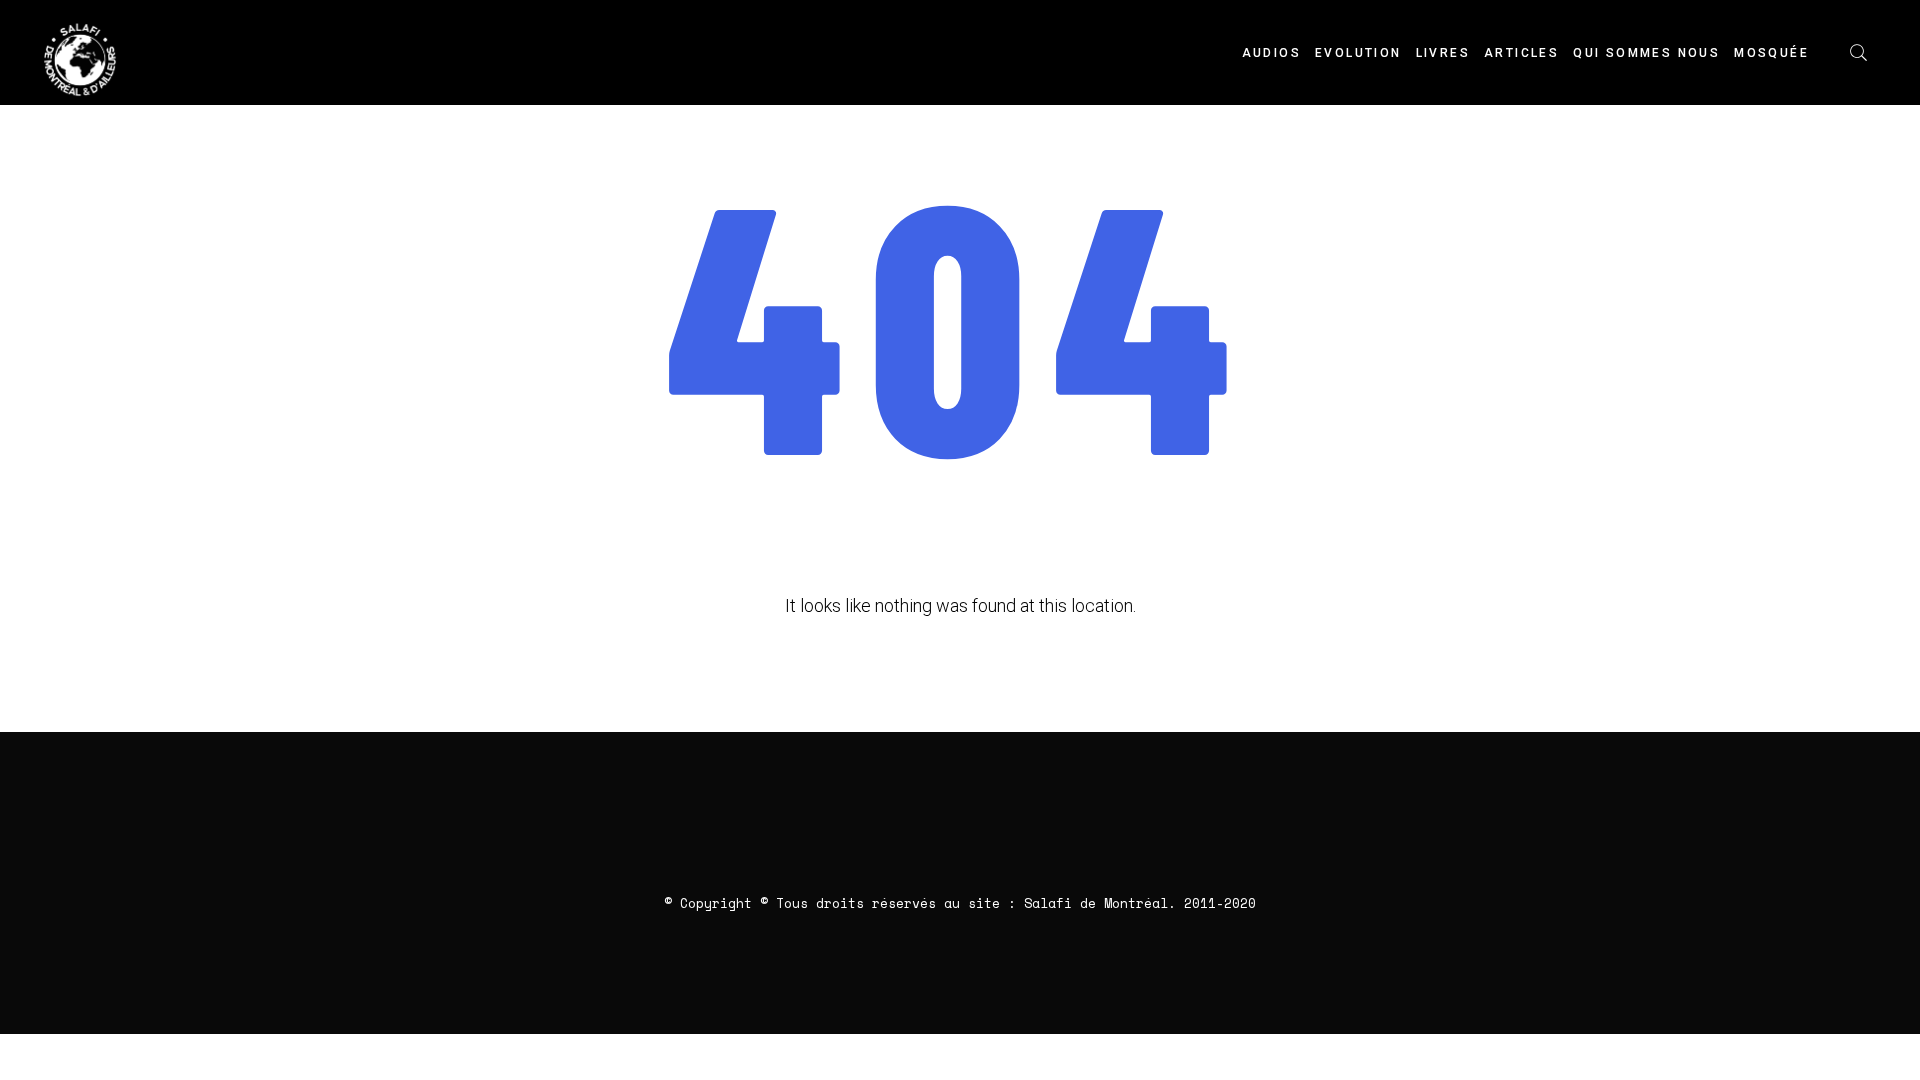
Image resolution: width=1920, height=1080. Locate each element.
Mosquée (1771, 53)
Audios (1271, 53)
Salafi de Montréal (1096, 903)
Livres (1443, 53)
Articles (1521, 53)
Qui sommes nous (1646, 53)
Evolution (1358, 53)
